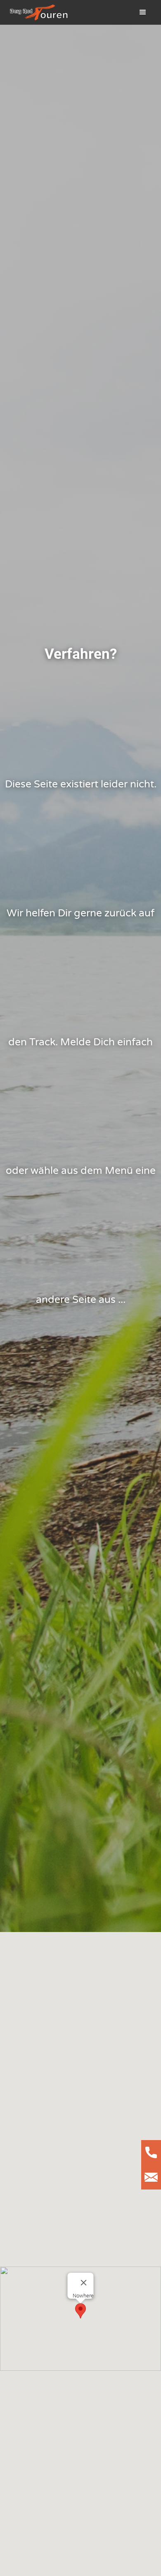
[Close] (84, 2283)
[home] (37, 12)
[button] (143, 12)
